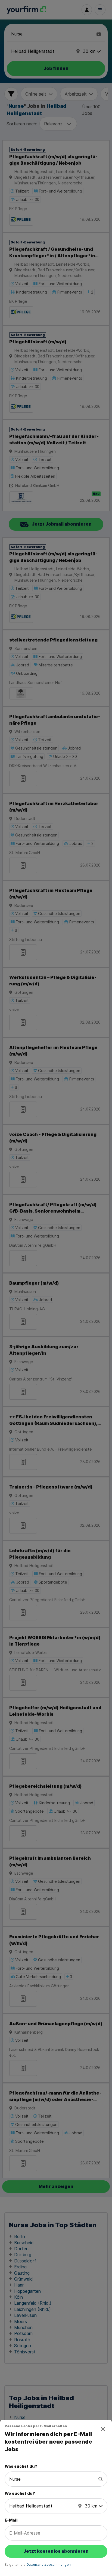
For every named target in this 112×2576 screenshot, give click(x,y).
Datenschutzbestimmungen (49, 2564)
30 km (91, 2506)
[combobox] (53, 2479)
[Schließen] (103, 2429)
